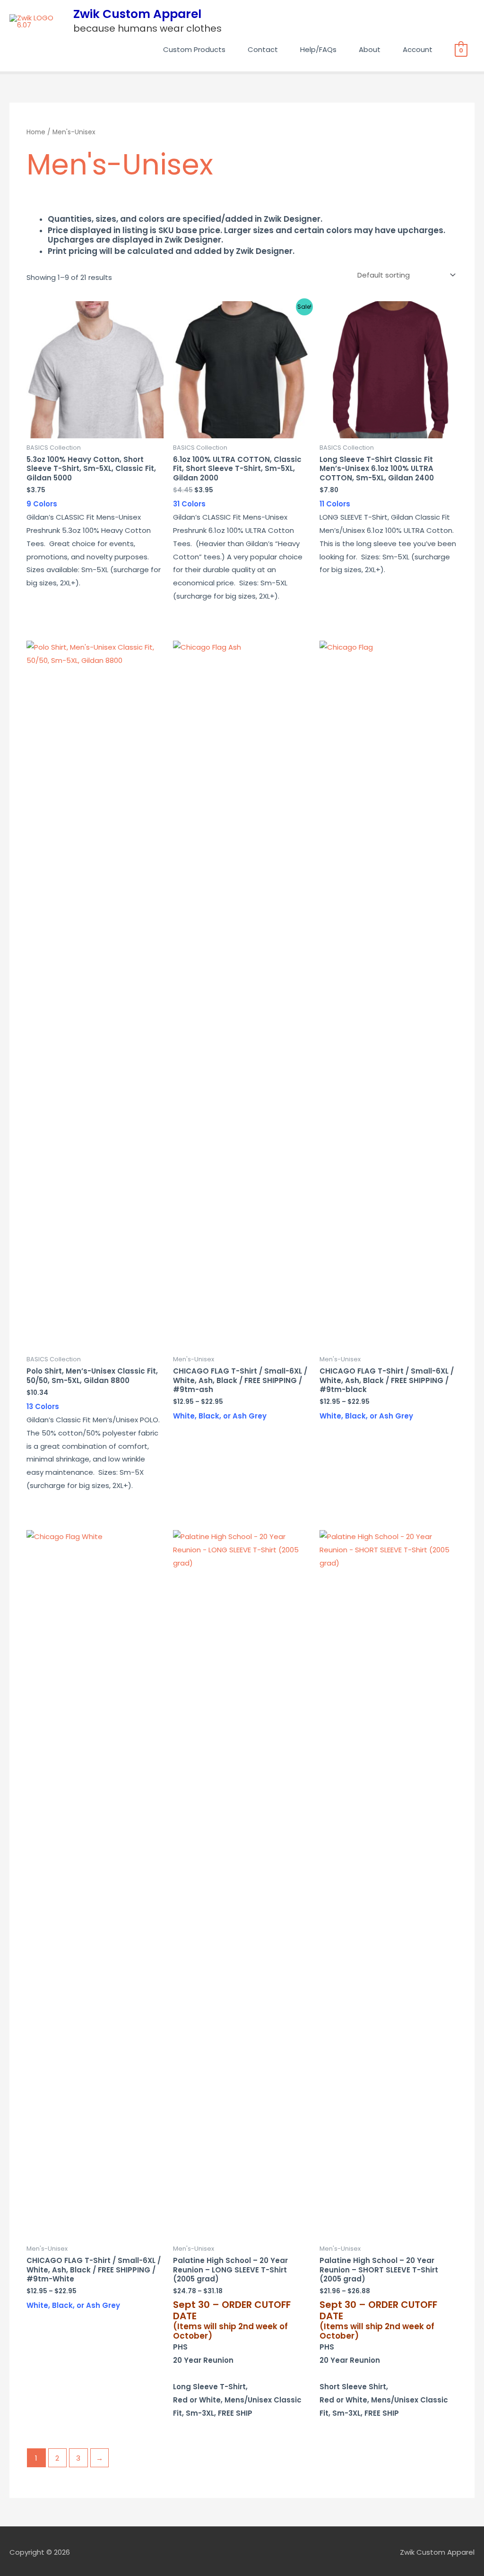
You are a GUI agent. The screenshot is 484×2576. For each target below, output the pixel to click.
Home (36, 132)
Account (418, 49)
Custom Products (194, 49)
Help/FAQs (318, 49)
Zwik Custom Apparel (137, 14)
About (370, 49)
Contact (263, 49)
